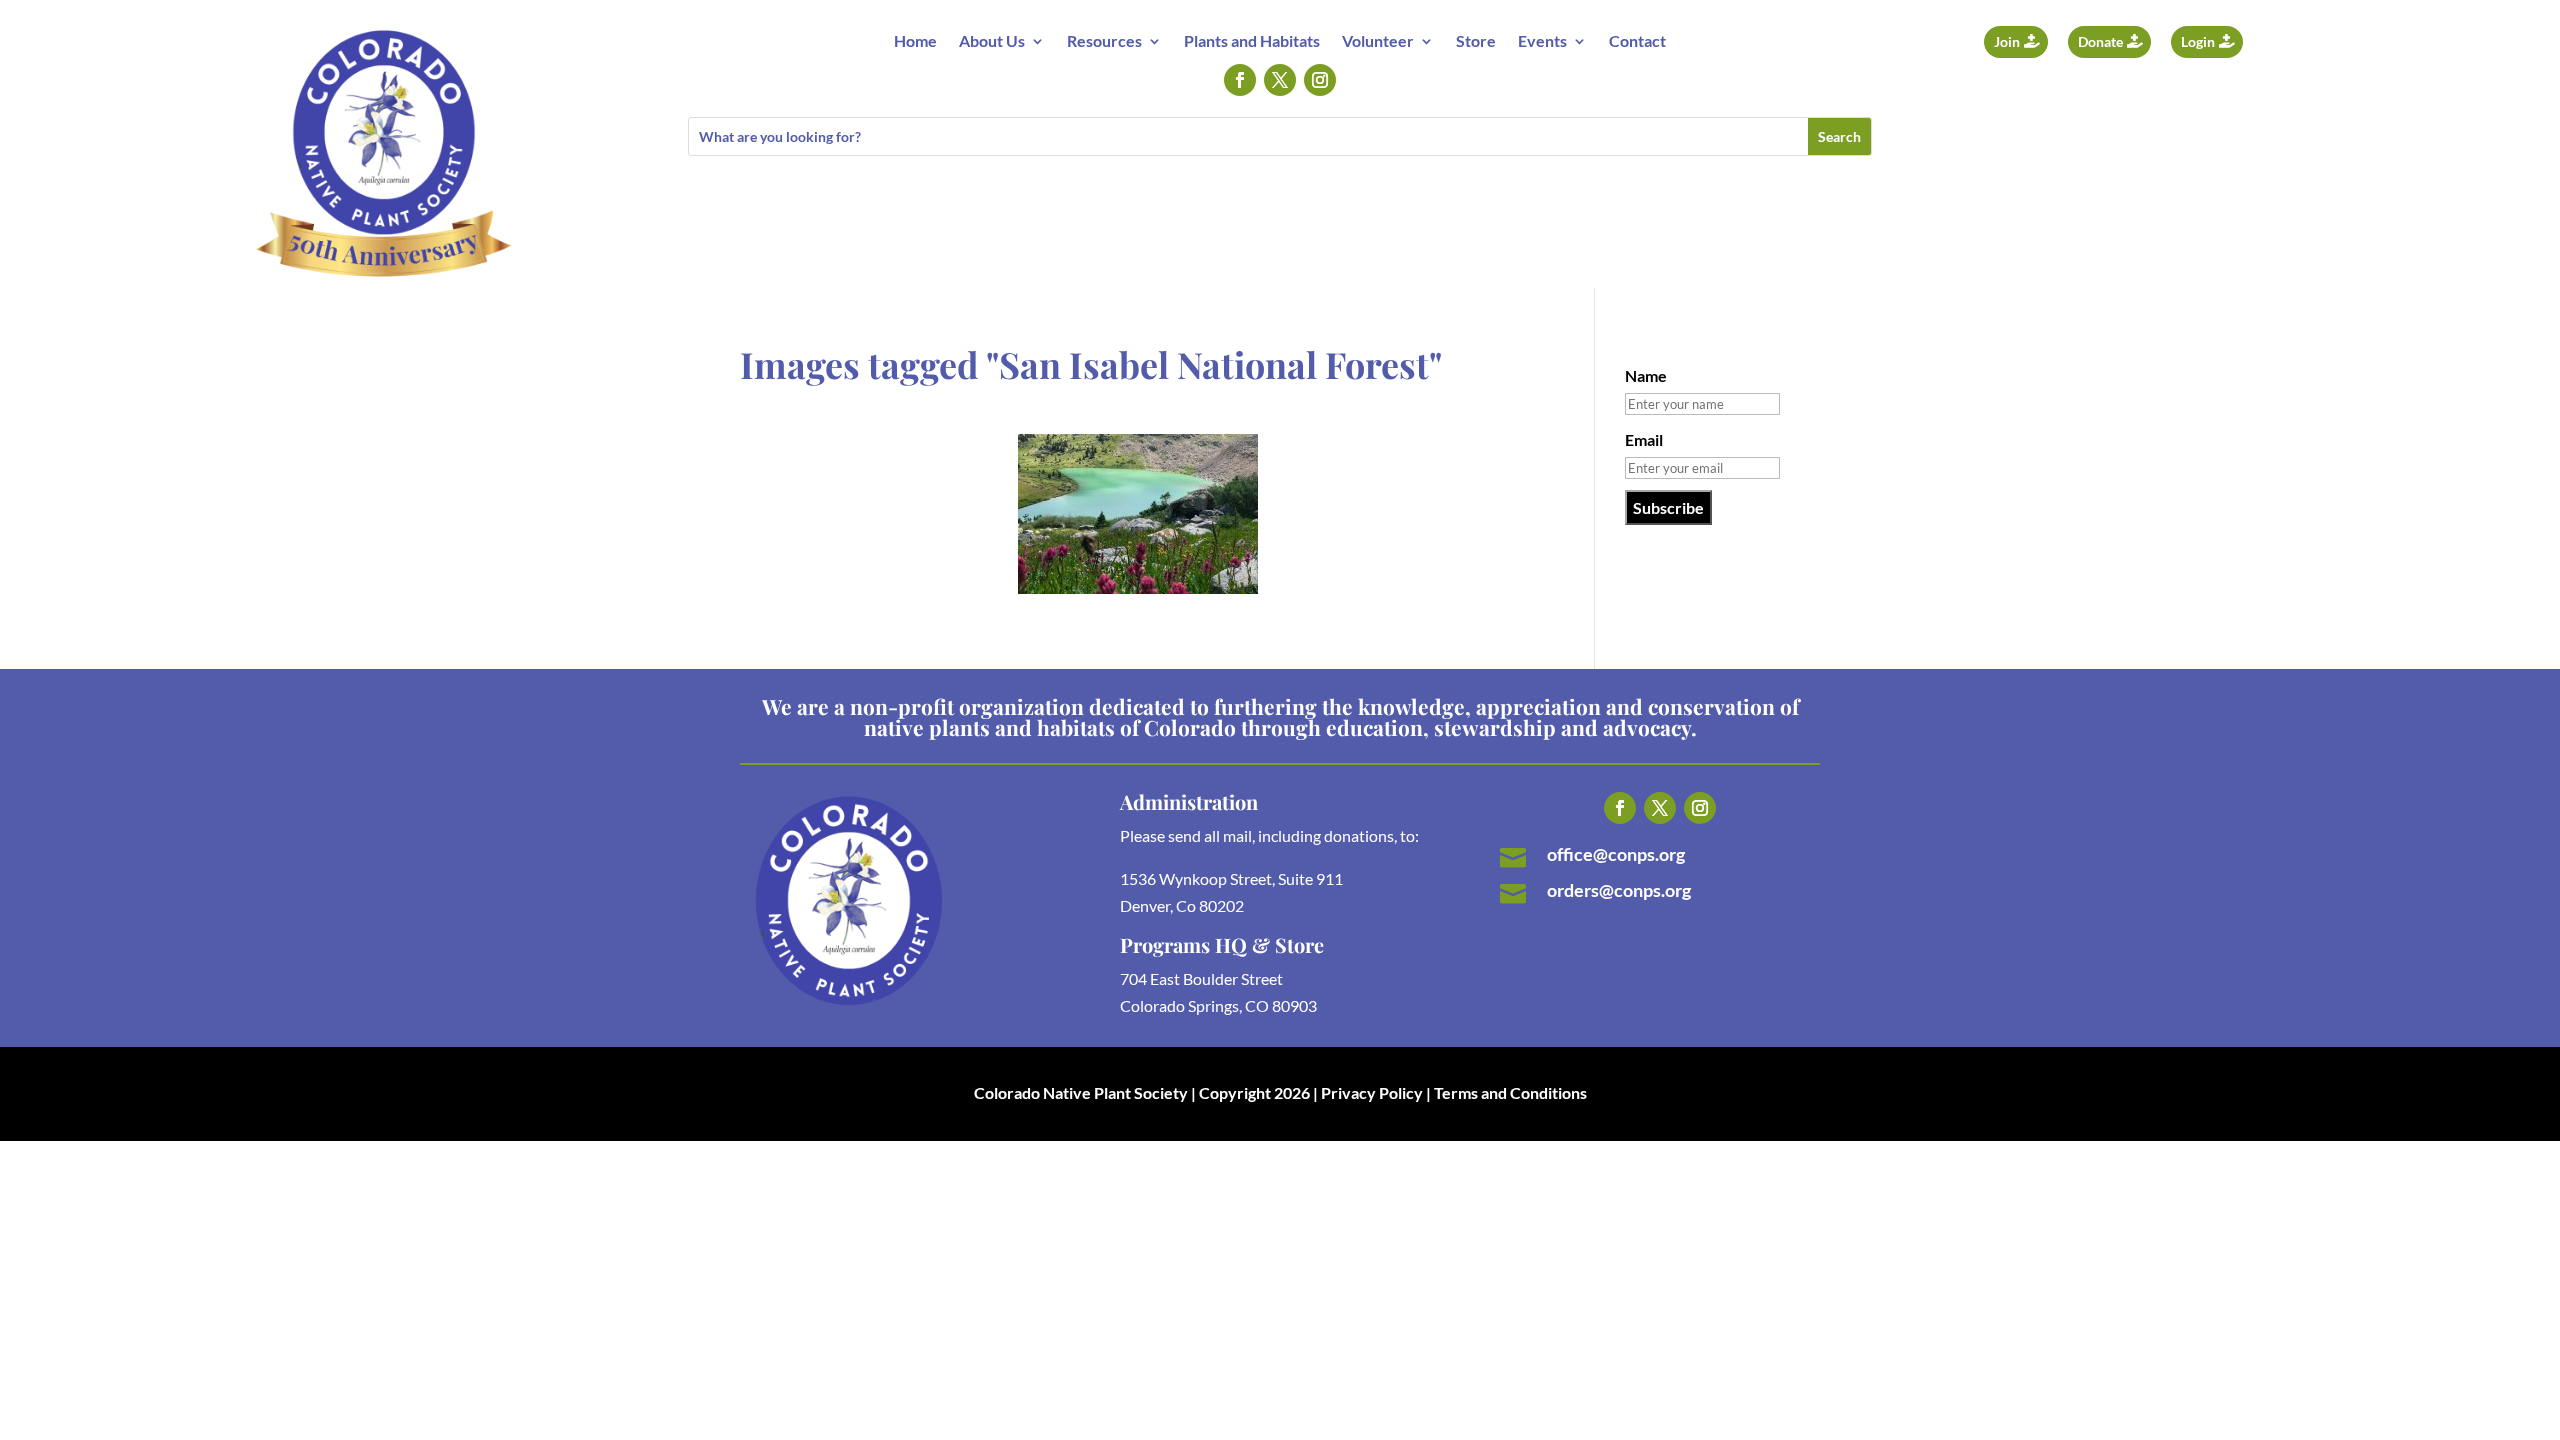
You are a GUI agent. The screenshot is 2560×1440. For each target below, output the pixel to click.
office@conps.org (1616, 854)
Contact (1637, 42)
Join (2007, 41)
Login (2198, 41)
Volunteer (1378, 42)
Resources (1104, 42)
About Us (992, 42)
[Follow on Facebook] (1240, 80)
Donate (2100, 41)
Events (1542, 42)
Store (1476, 42)
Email (1644, 439)
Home (915, 42)
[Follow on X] (1280, 80)
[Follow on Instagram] (1320, 80)
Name (1646, 375)
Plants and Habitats (1252, 42)
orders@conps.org (1619, 890)
